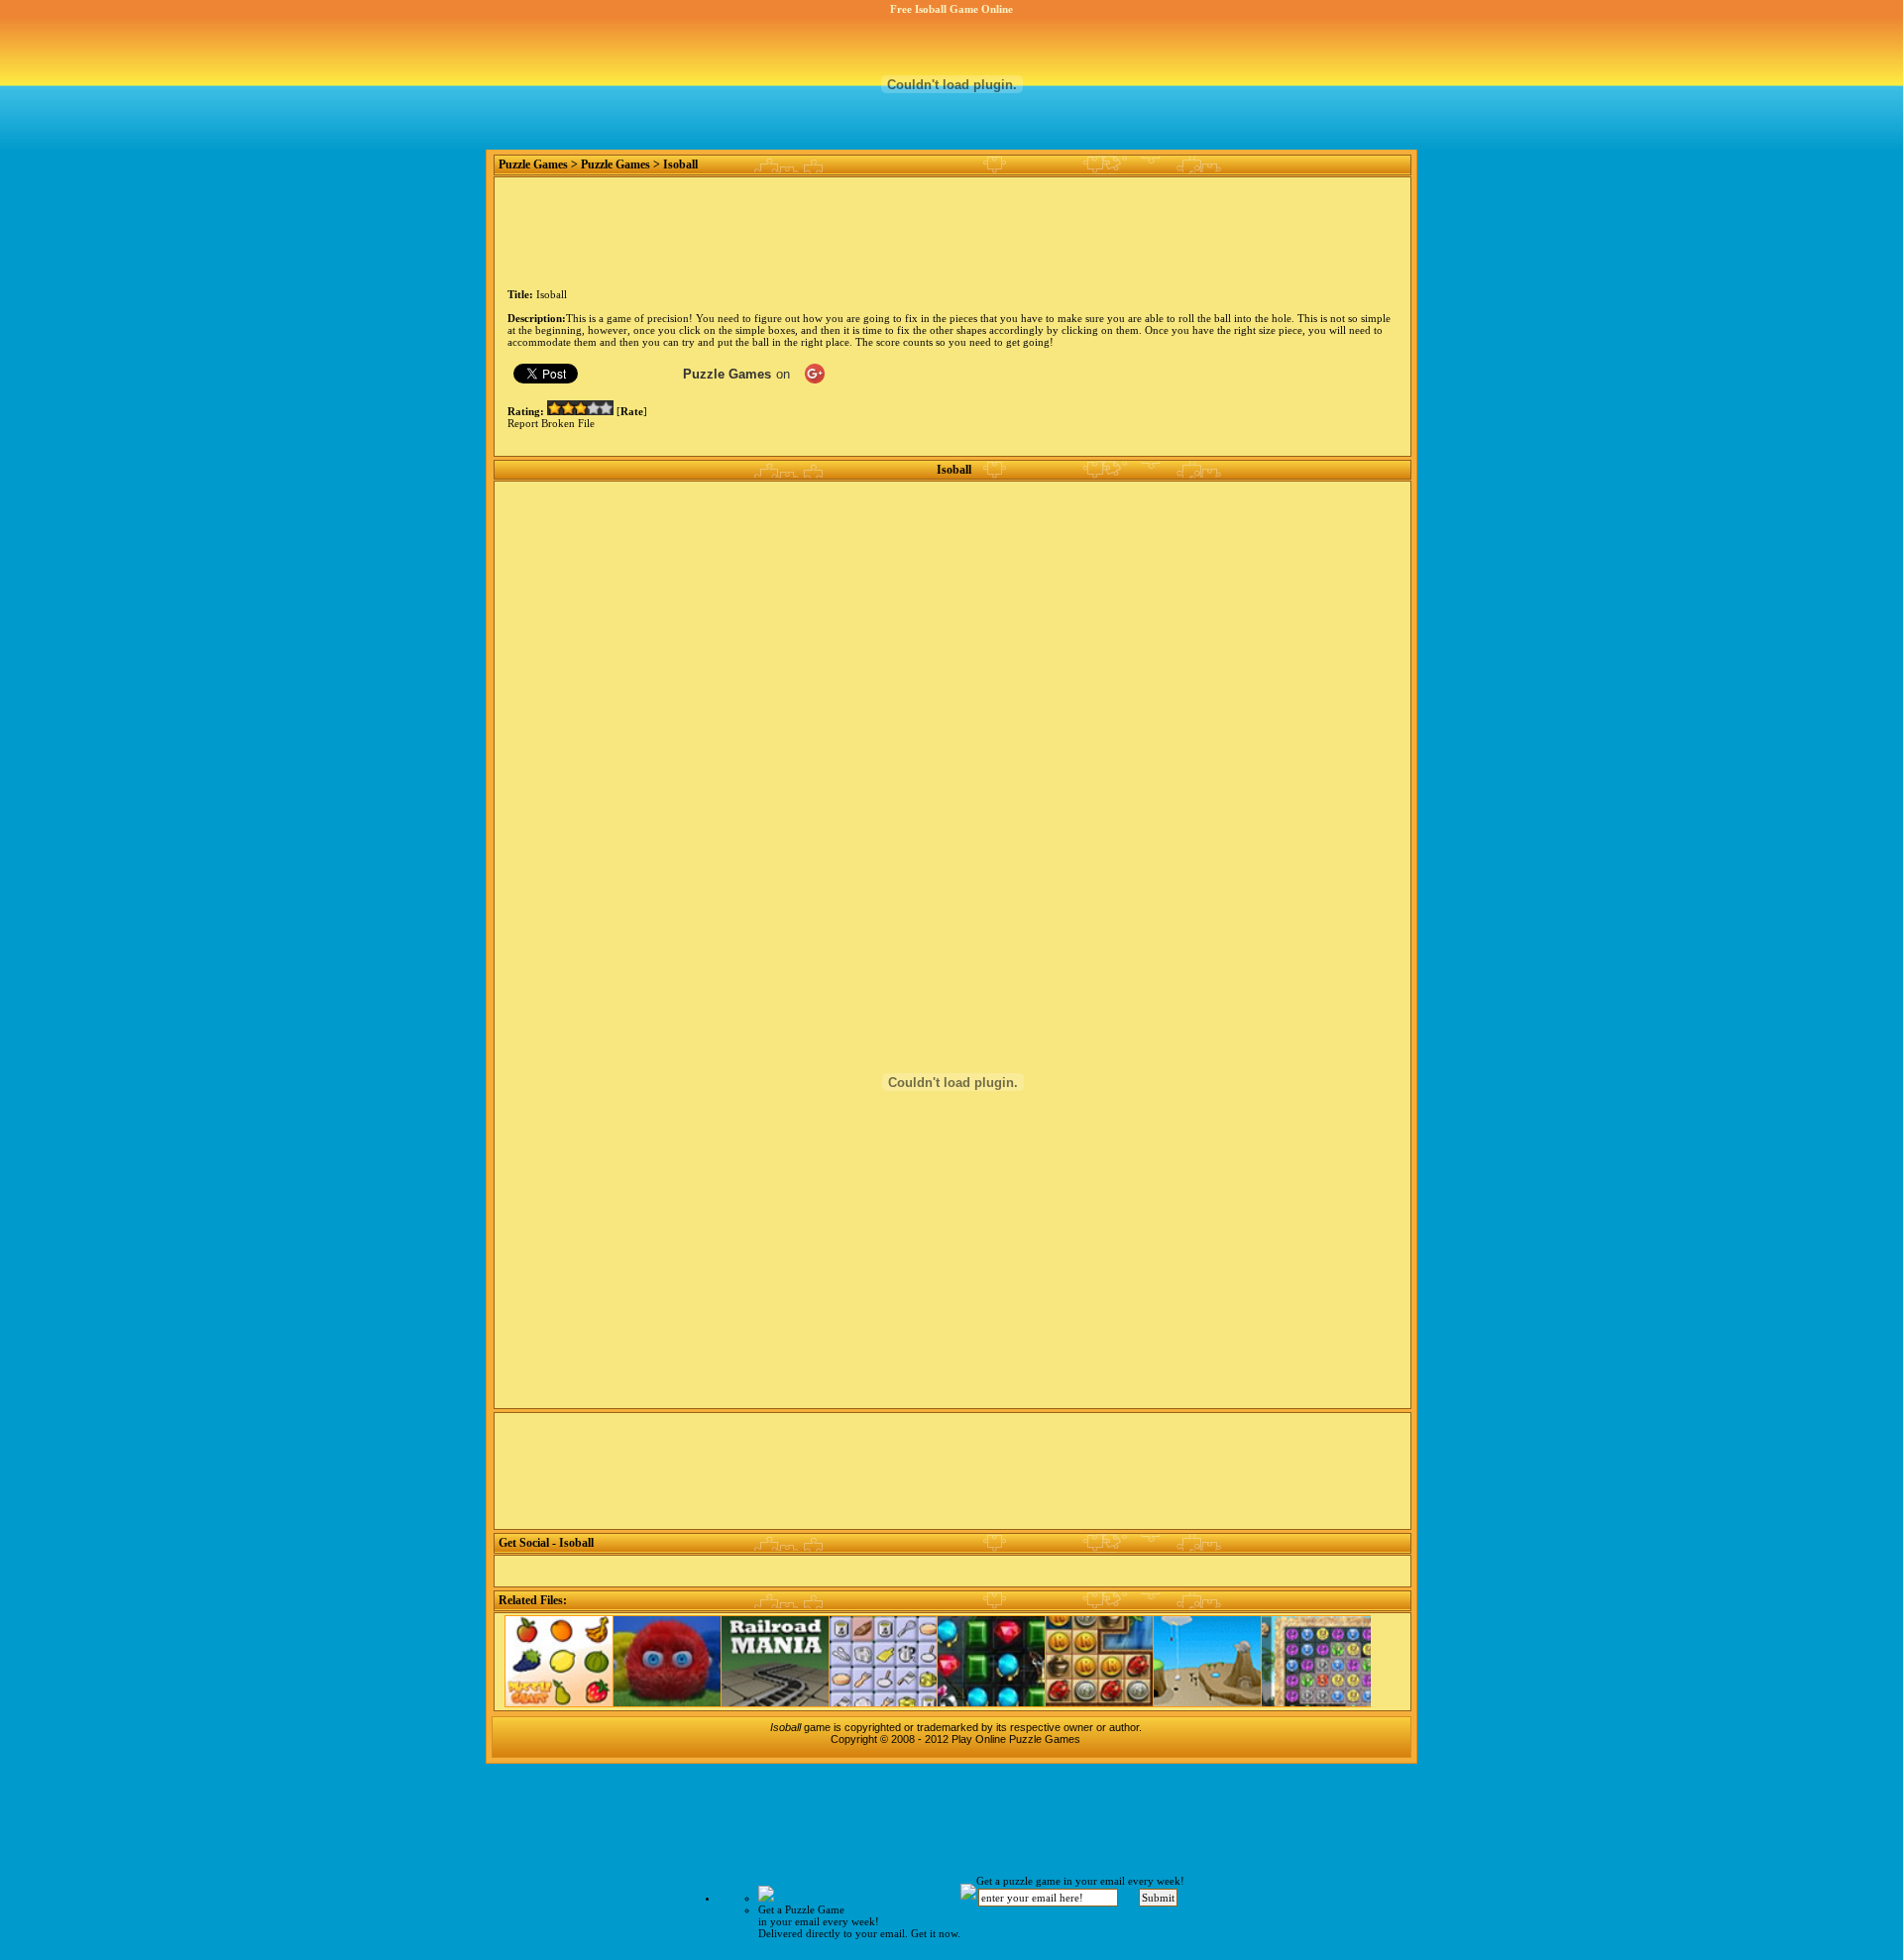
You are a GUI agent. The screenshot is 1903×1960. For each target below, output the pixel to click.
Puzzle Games (533, 164)
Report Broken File (551, 423)
